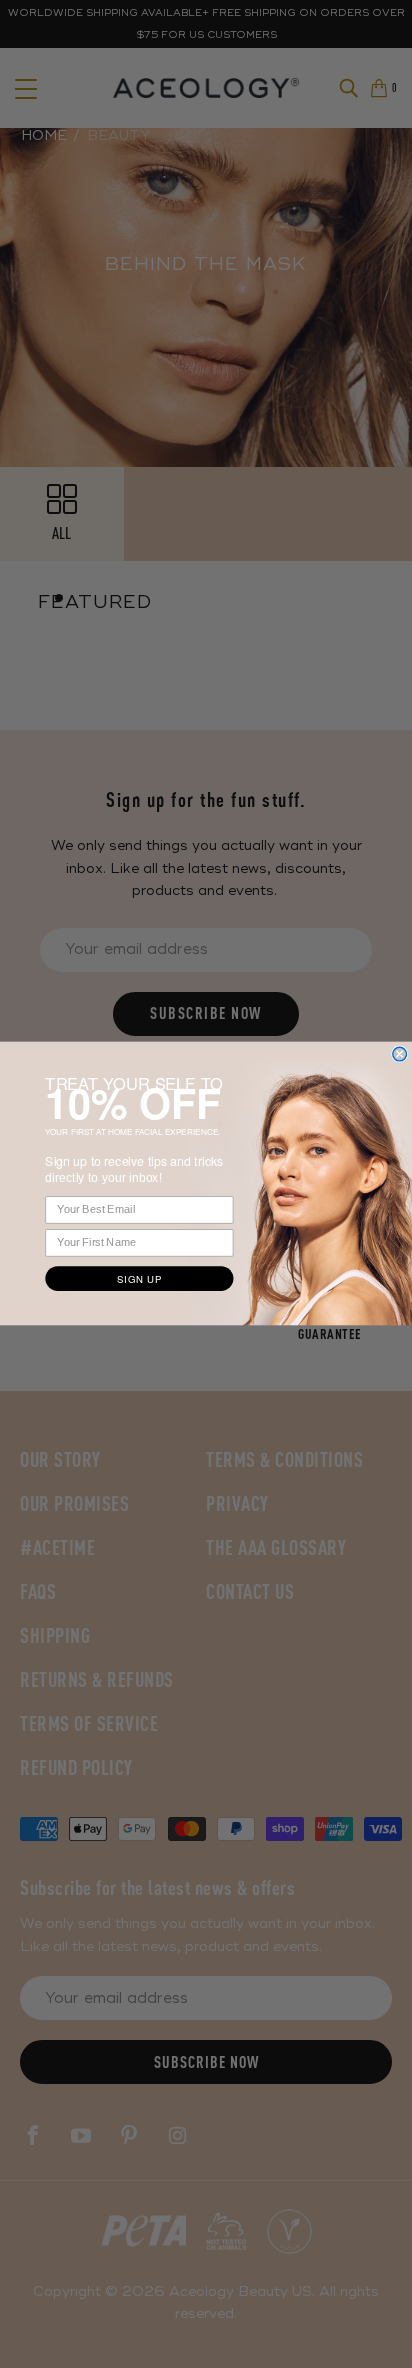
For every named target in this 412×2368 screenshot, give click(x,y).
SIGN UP (139, 1279)
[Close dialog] (400, 1055)
